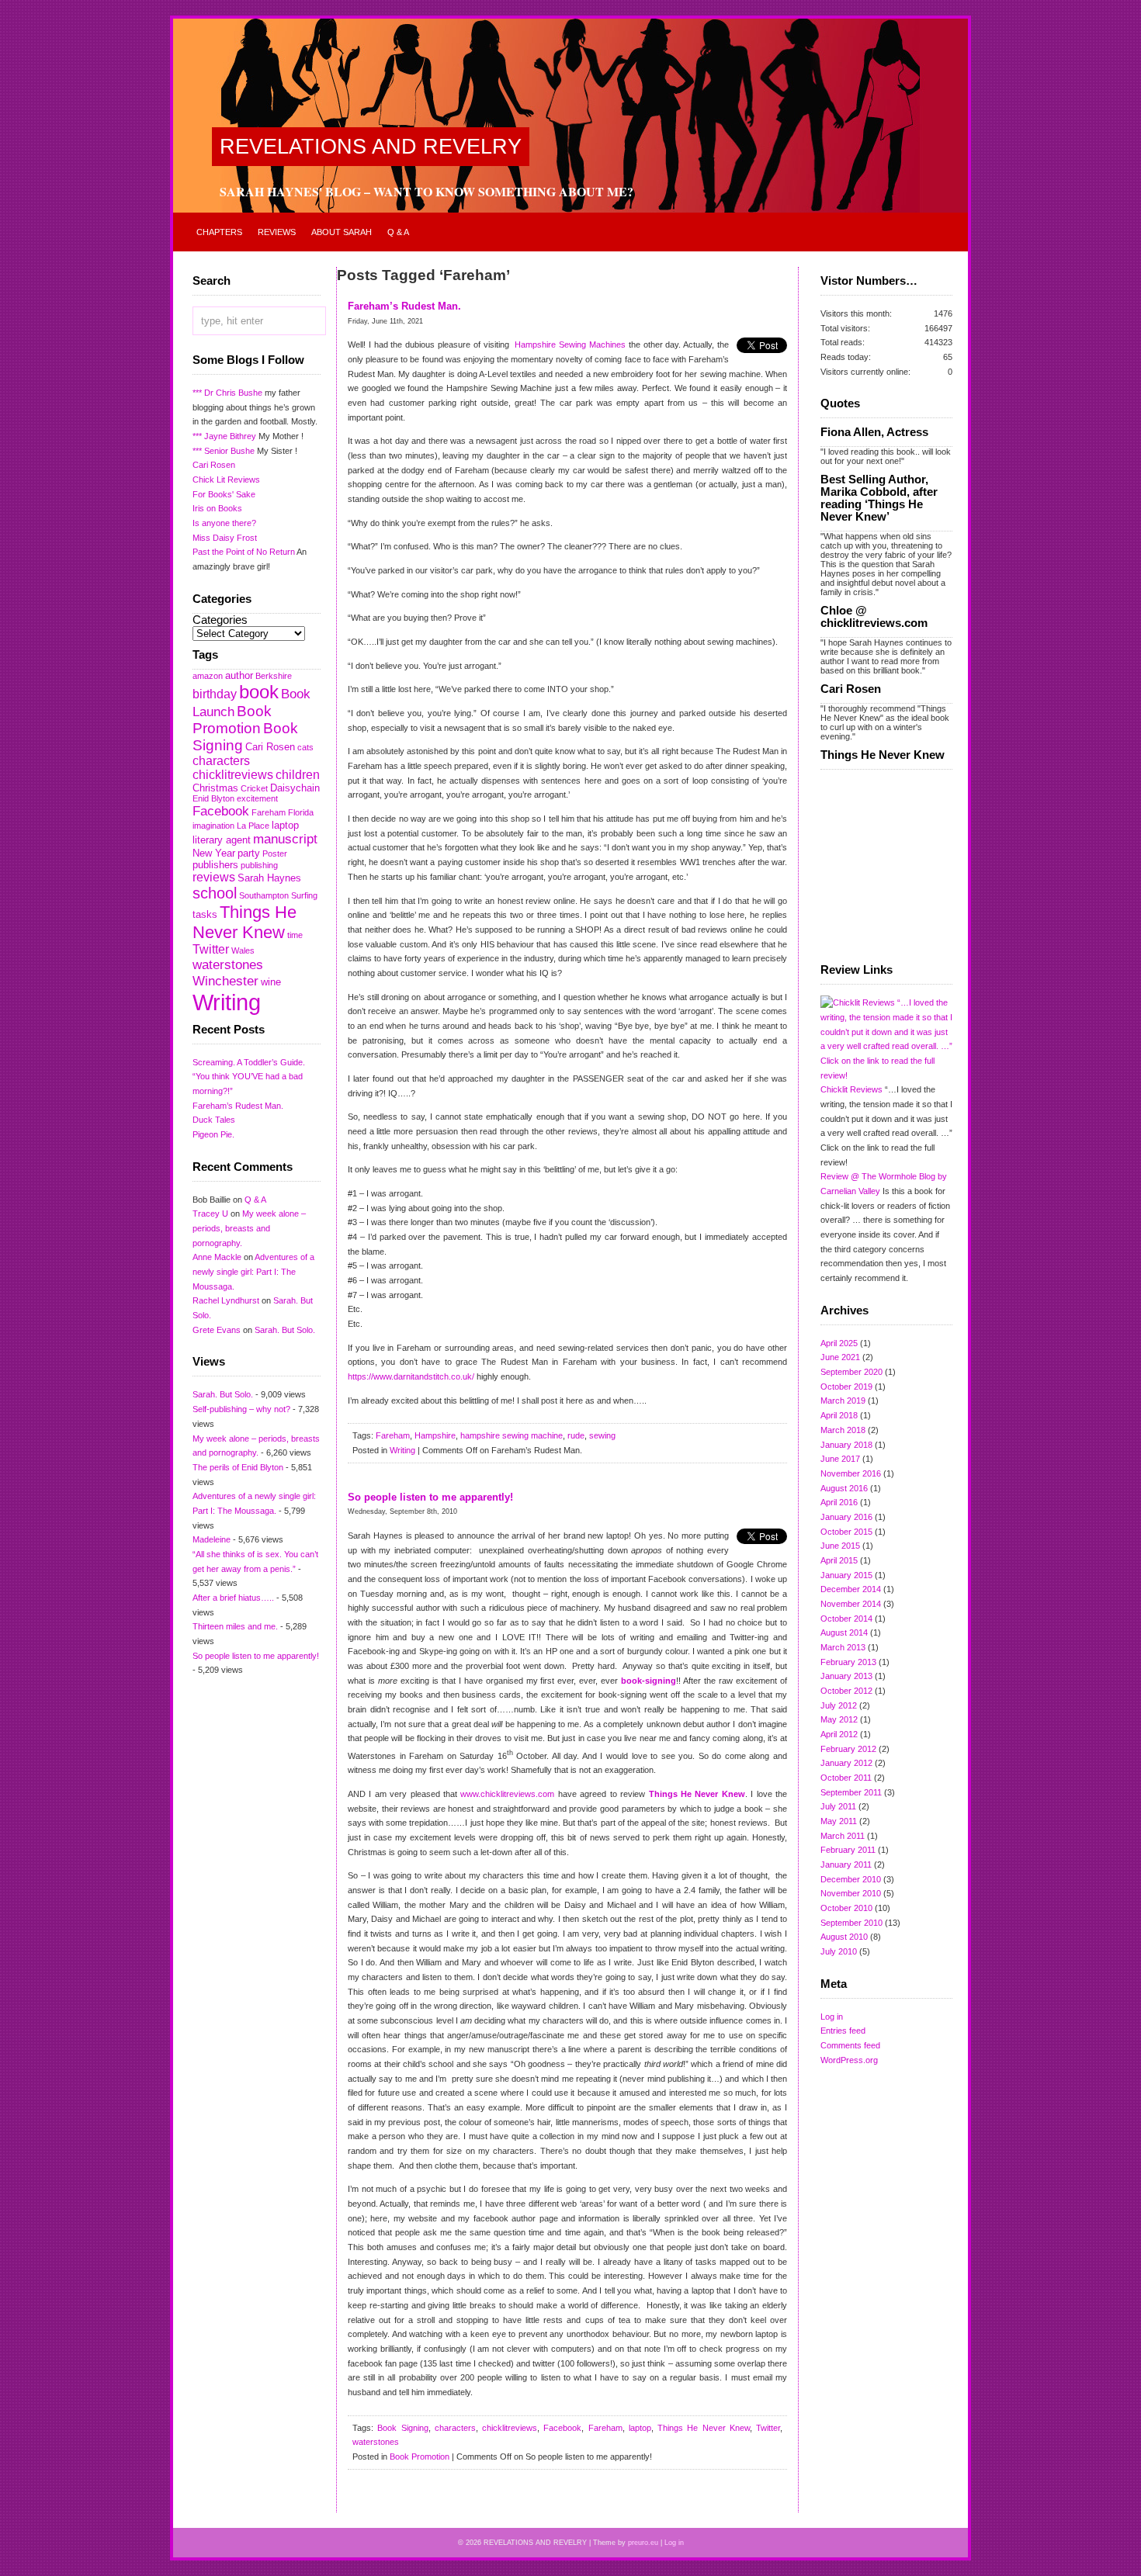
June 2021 (840, 1357)
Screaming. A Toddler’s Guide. (249, 1062)
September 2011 (851, 1792)
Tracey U (210, 1214)
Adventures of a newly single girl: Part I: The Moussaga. (253, 1271)
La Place (253, 826)
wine (271, 982)
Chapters (219, 232)
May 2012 (839, 1719)
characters (221, 761)
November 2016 (851, 1473)
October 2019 (846, 1387)
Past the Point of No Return (244, 552)
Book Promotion (232, 720)
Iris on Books (217, 508)
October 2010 (846, 1908)
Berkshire (274, 676)
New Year (214, 853)
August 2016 (844, 1488)
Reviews (277, 232)
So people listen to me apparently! (256, 1656)
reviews (214, 877)
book (259, 692)
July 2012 (839, 1705)
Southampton (264, 895)
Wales (243, 950)
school (215, 893)
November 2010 (851, 1893)
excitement (257, 798)
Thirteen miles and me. (235, 1626)
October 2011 (846, 1778)
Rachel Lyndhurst (226, 1300)
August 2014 (844, 1633)
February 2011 (848, 1850)
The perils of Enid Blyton (238, 1467)
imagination (213, 826)
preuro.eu (643, 2543)
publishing (259, 865)
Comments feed (850, 2045)
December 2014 (851, 1589)
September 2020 (851, 1372)
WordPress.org (849, 2060)
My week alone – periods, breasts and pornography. (249, 1228)
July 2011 (838, 1806)
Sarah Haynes (269, 878)
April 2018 (839, 1415)
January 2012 (846, 1763)
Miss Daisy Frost (225, 538)
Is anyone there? (224, 523)
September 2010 (851, 1923)
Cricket (254, 788)
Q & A (398, 232)
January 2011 (846, 1864)
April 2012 (839, 1734)
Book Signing (402, 2428)
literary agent (222, 840)
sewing (602, 1435)
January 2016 (846, 1517)
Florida (301, 812)
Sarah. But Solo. (285, 1330)
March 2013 (843, 1647)
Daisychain (295, 788)
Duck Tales (214, 1120)
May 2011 (839, 1821)
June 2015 (840, 1546)
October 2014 (846, 1619)
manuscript (285, 839)
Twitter (211, 949)
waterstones (228, 964)
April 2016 (839, 1502)
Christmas (215, 788)
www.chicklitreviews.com (507, 1794)
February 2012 (848, 1749)
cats (305, 747)
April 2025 (839, 1343)
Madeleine (212, 1539)
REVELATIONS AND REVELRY (371, 147)
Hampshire (435, 1435)
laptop (285, 825)
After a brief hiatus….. (233, 1598)
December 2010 (851, 1879)
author (239, 675)
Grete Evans (217, 1330)
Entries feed (843, 2031)
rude (576, 1435)
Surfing (304, 895)
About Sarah (342, 232)
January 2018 (846, 1445)
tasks (205, 914)
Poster (275, 853)
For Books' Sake (224, 494)
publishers (215, 865)
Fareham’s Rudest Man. (238, 1106)
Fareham (269, 812)
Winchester (225, 981)
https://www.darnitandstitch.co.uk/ (412, 1376)
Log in (832, 2017)
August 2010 (844, 1937)
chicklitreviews (233, 775)
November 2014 (851, 1604)
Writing (227, 1002)
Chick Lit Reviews (226, 480)
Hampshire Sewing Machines (571, 345)
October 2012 (846, 1691)
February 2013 (848, 1662)
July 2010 (839, 1951)
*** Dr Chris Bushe (227, 393)
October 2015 (846, 1532)
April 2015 (839, 1560)
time (295, 935)
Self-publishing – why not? (241, 1409)
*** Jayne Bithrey (224, 436)
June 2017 (840, 1459)
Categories (220, 620)
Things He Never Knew (244, 922)
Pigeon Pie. (213, 1134)
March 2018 (843, 1430)
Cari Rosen (214, 465)
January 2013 (846, 1676)
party (249, 853)
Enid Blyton (213, 798)
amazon (208, 676)
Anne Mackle (217, 1257)
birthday (215, 694)
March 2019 (843, 1401)
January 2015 (846, 1575)
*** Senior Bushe (224, 451)
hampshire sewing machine (512, 1435)
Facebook (221, 811)
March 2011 (843, 1836)
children (298, 775)
